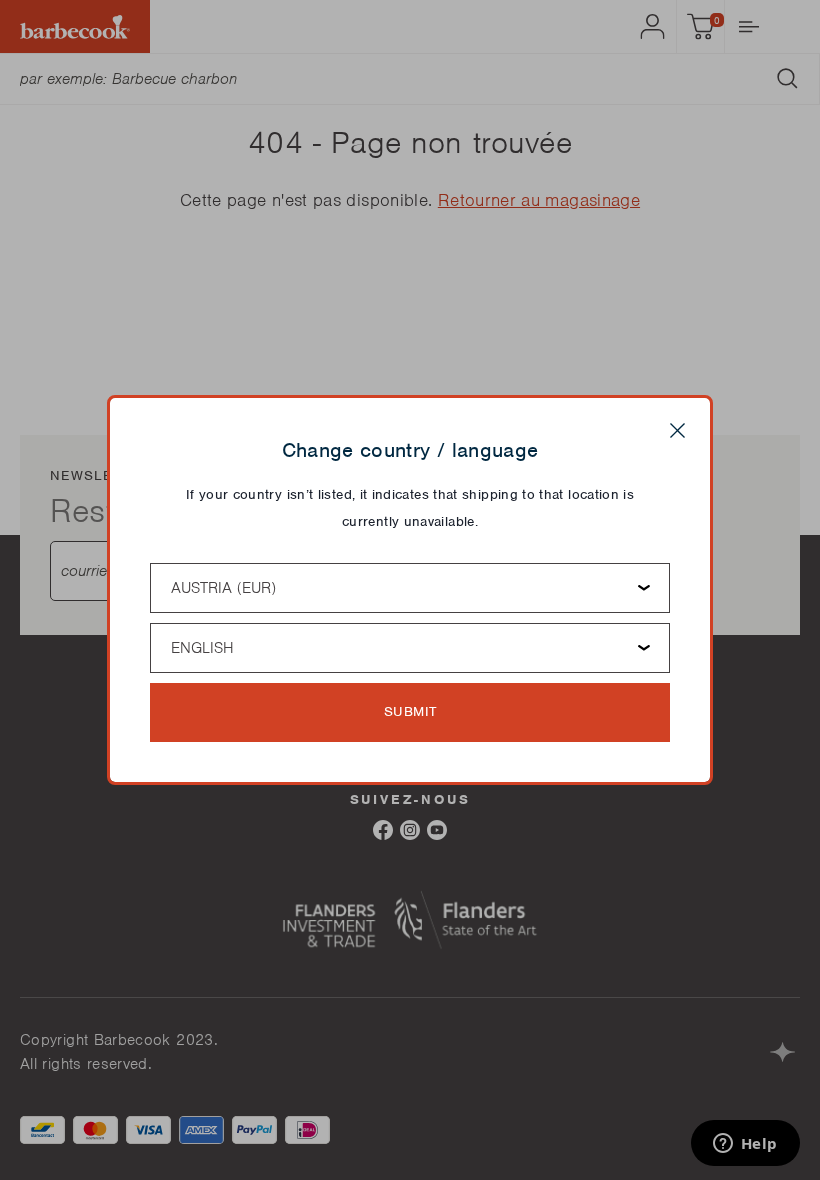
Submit (410, 711)
